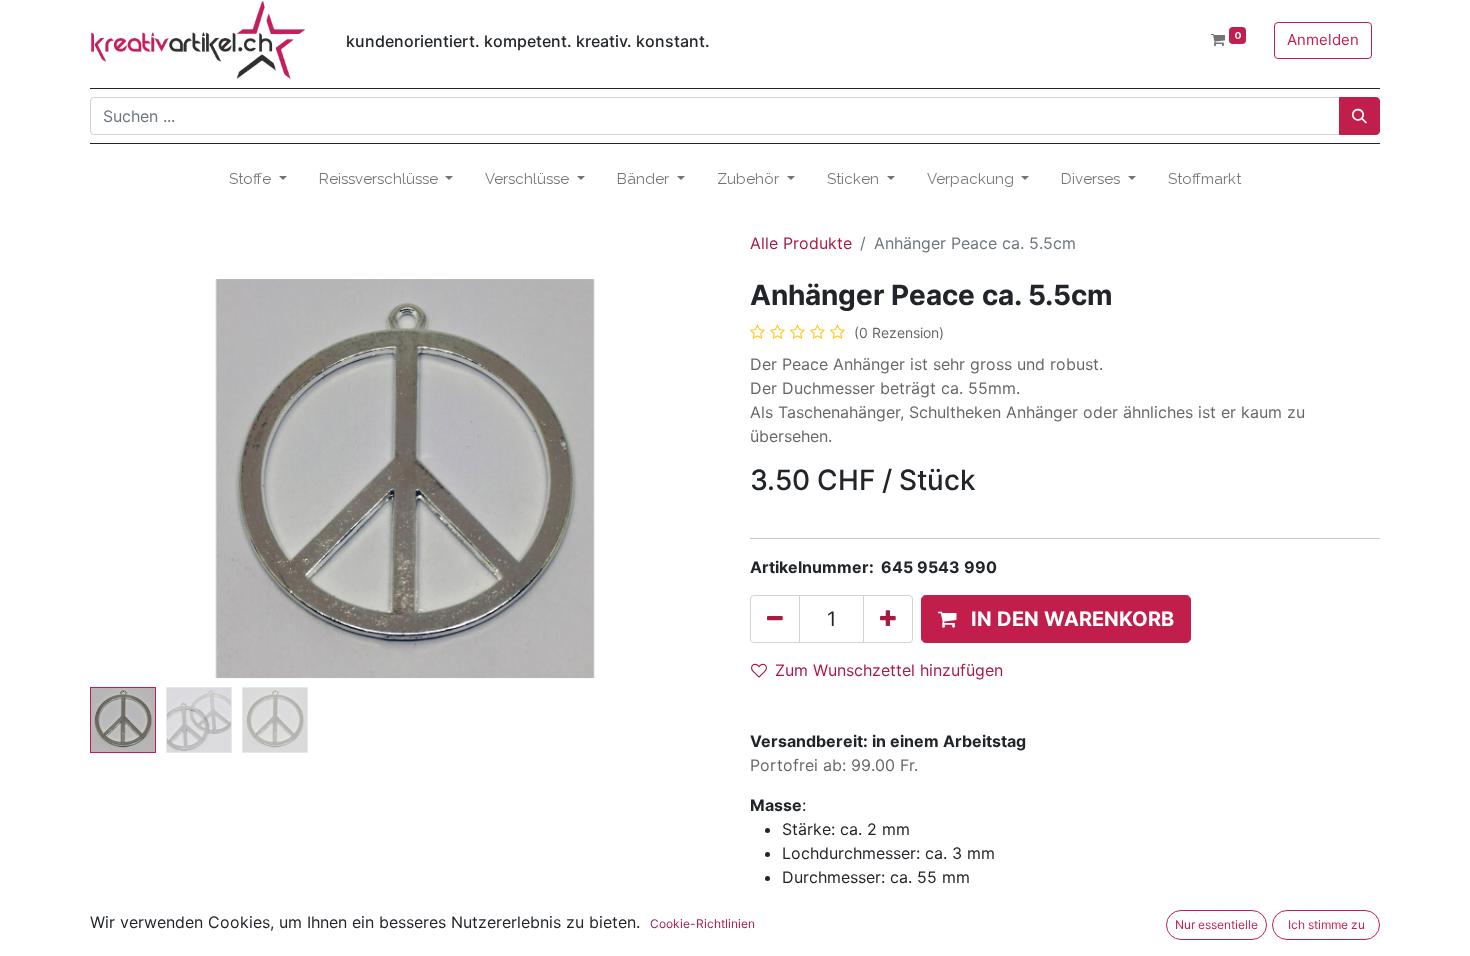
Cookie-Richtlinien (702, 923)
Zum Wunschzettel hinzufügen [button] (889, 670)
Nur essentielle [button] (1216, 924)
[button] (137, 479)
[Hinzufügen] (888, 619)
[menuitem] (1204, 179)
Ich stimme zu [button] (1326, 924)
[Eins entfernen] (775, 619)
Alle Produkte (801, 243)
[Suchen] (1359, 116)
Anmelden (1323, 39)
